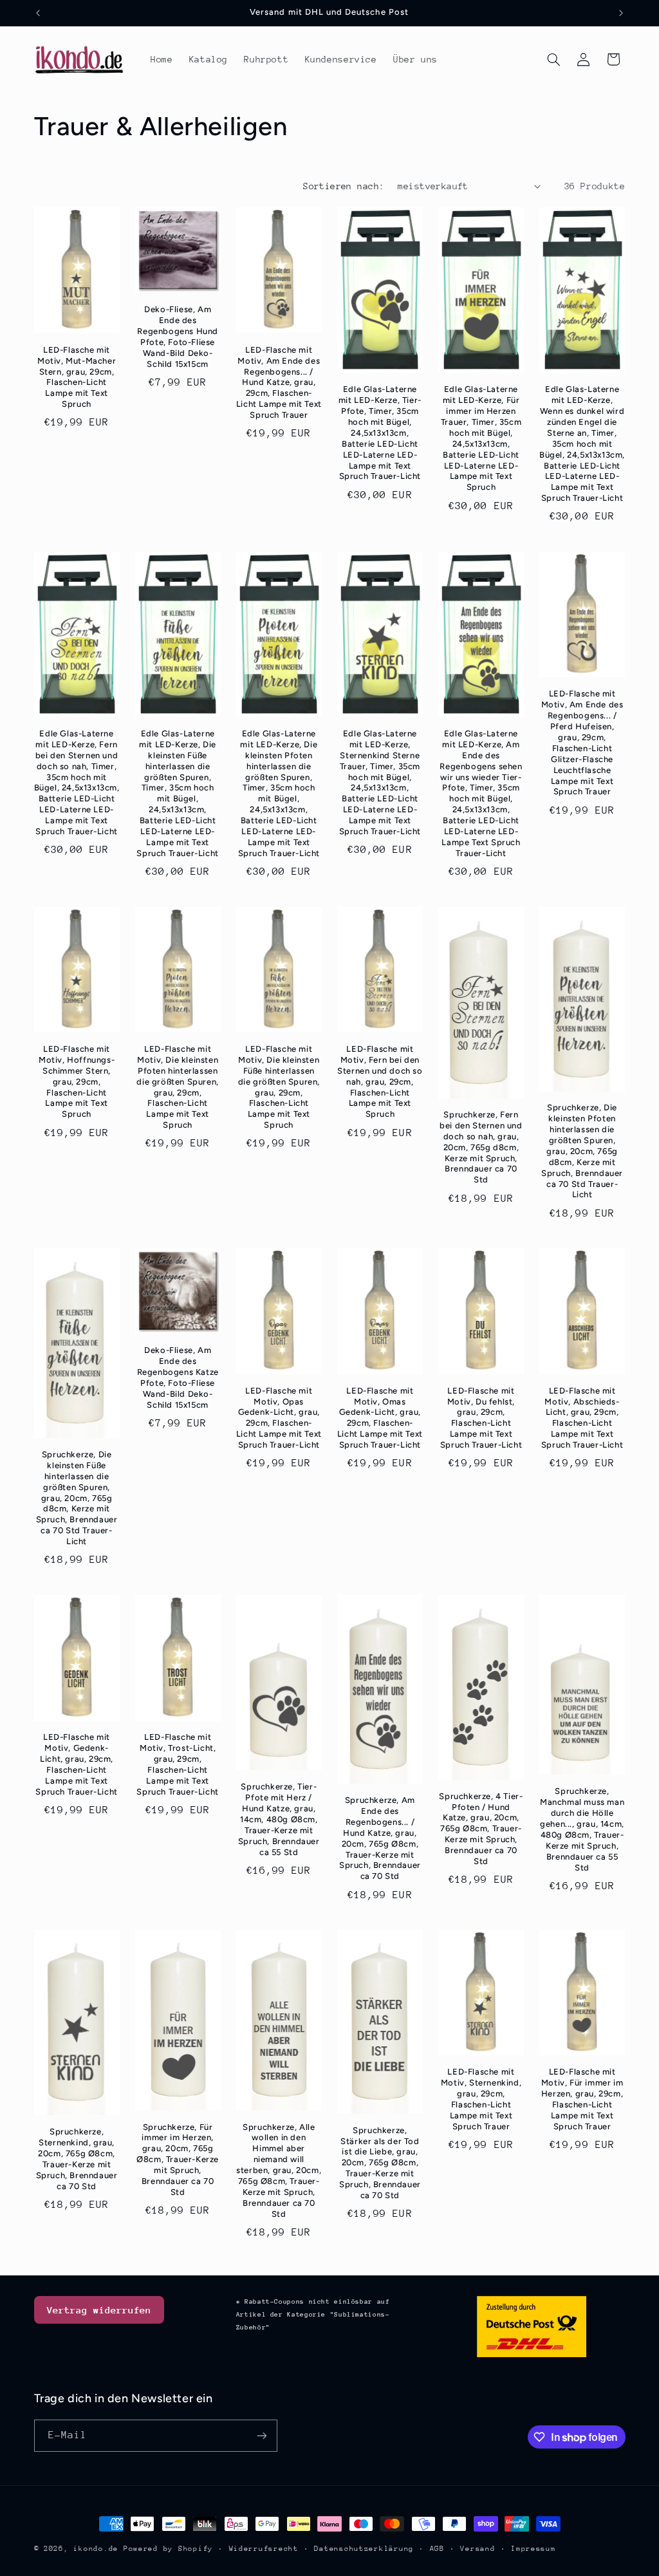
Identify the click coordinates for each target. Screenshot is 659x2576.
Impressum (534, 2549)
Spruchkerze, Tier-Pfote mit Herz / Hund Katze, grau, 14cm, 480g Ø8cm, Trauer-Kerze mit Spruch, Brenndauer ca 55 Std (279, 1819)
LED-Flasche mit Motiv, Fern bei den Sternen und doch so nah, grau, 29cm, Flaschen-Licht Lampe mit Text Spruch (380, 1081)
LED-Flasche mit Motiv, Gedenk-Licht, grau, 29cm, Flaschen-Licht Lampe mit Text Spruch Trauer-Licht (76, 1764)
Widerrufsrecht (264, 2549)
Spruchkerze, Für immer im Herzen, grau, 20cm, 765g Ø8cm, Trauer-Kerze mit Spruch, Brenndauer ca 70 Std (178, 2160)
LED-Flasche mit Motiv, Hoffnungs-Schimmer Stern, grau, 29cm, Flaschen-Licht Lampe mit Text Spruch (77, 1081)
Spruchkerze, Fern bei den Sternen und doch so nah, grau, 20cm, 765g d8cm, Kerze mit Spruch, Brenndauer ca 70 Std (481, 1147)
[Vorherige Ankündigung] (38, 13)
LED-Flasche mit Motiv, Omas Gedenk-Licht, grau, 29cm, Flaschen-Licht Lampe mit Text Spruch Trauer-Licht (380, 1418)
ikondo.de (96, 2549)
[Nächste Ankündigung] (621, 13)
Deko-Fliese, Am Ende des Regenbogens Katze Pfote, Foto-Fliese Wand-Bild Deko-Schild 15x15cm (178, 1377)
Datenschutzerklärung (364, 2549)
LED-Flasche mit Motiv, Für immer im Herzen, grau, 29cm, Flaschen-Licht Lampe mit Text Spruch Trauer (582, 2099)
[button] (553, 59)
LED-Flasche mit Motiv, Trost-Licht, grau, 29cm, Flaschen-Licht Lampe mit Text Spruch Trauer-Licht (177, 1764)
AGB (437, 2549)
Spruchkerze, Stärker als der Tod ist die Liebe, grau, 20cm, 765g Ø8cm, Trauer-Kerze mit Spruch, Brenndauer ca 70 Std (380, 2163)
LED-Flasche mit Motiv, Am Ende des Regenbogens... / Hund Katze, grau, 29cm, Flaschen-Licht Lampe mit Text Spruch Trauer (279, 382)
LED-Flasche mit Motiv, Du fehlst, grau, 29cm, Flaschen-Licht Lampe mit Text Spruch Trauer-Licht (481, 1418)
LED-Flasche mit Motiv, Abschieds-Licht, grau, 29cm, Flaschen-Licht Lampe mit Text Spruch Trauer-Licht (582, 1418)
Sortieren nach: (344, 186)
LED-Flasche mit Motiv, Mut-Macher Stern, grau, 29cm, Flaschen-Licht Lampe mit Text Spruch (77, 377)
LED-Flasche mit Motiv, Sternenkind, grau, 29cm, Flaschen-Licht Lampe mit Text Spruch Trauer (481, 2099)
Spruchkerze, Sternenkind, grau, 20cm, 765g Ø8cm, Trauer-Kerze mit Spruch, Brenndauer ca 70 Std (77, 2159)
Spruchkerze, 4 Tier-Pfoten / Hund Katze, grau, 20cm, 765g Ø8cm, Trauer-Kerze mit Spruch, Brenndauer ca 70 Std (481, 1829)
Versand (478, 2549)
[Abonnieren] (261, 2435)
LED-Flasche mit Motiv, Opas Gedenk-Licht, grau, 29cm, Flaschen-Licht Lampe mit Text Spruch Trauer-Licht (279, 1418)
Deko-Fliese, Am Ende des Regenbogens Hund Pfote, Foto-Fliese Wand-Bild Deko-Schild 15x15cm (178, 336)
